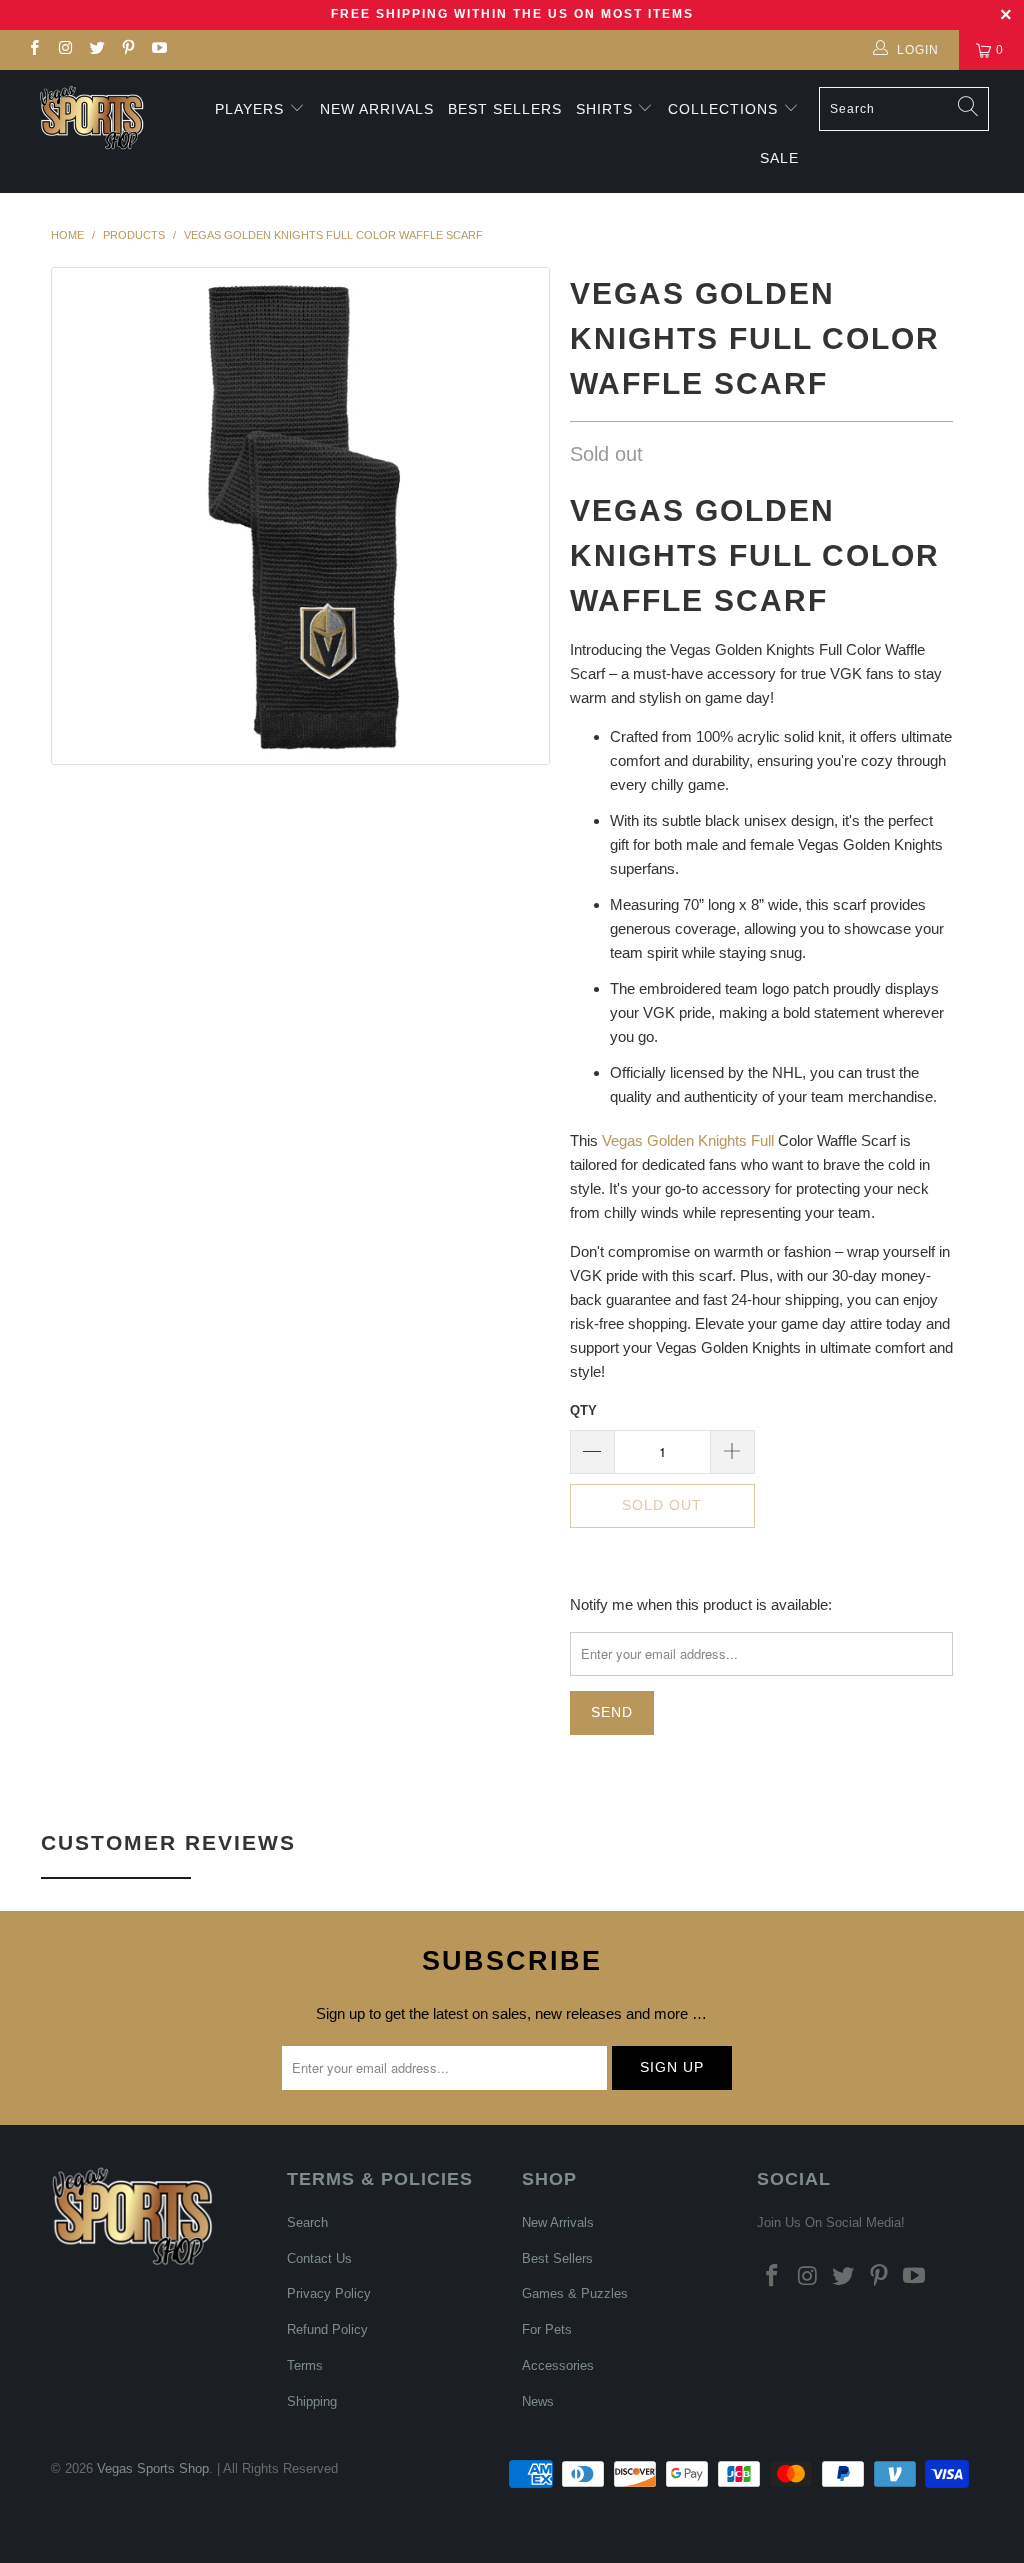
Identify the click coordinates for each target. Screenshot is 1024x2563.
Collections (725, 109)
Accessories (558, 2365)
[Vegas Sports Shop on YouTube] (158, 50)
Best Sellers (505, 109)
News (538, 2401)
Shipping (312, 2401)
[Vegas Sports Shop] (92, 117)
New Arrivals (377, 109)
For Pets (547, 2329)
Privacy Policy (329, 2293)
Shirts (604, 109)
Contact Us (319, 2258)
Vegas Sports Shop (153, 2468)
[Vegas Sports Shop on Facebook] (33, 50)
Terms (305, 2365)
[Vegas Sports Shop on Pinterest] (127, 50)
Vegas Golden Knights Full (688, 1140)
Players (249, 109)
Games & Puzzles (575, 2293)
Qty (583, 1410)
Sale (779, 158)
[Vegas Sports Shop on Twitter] (96, 50)
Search (307, 2222)
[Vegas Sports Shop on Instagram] (64, 50)
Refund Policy (327, 2329)
